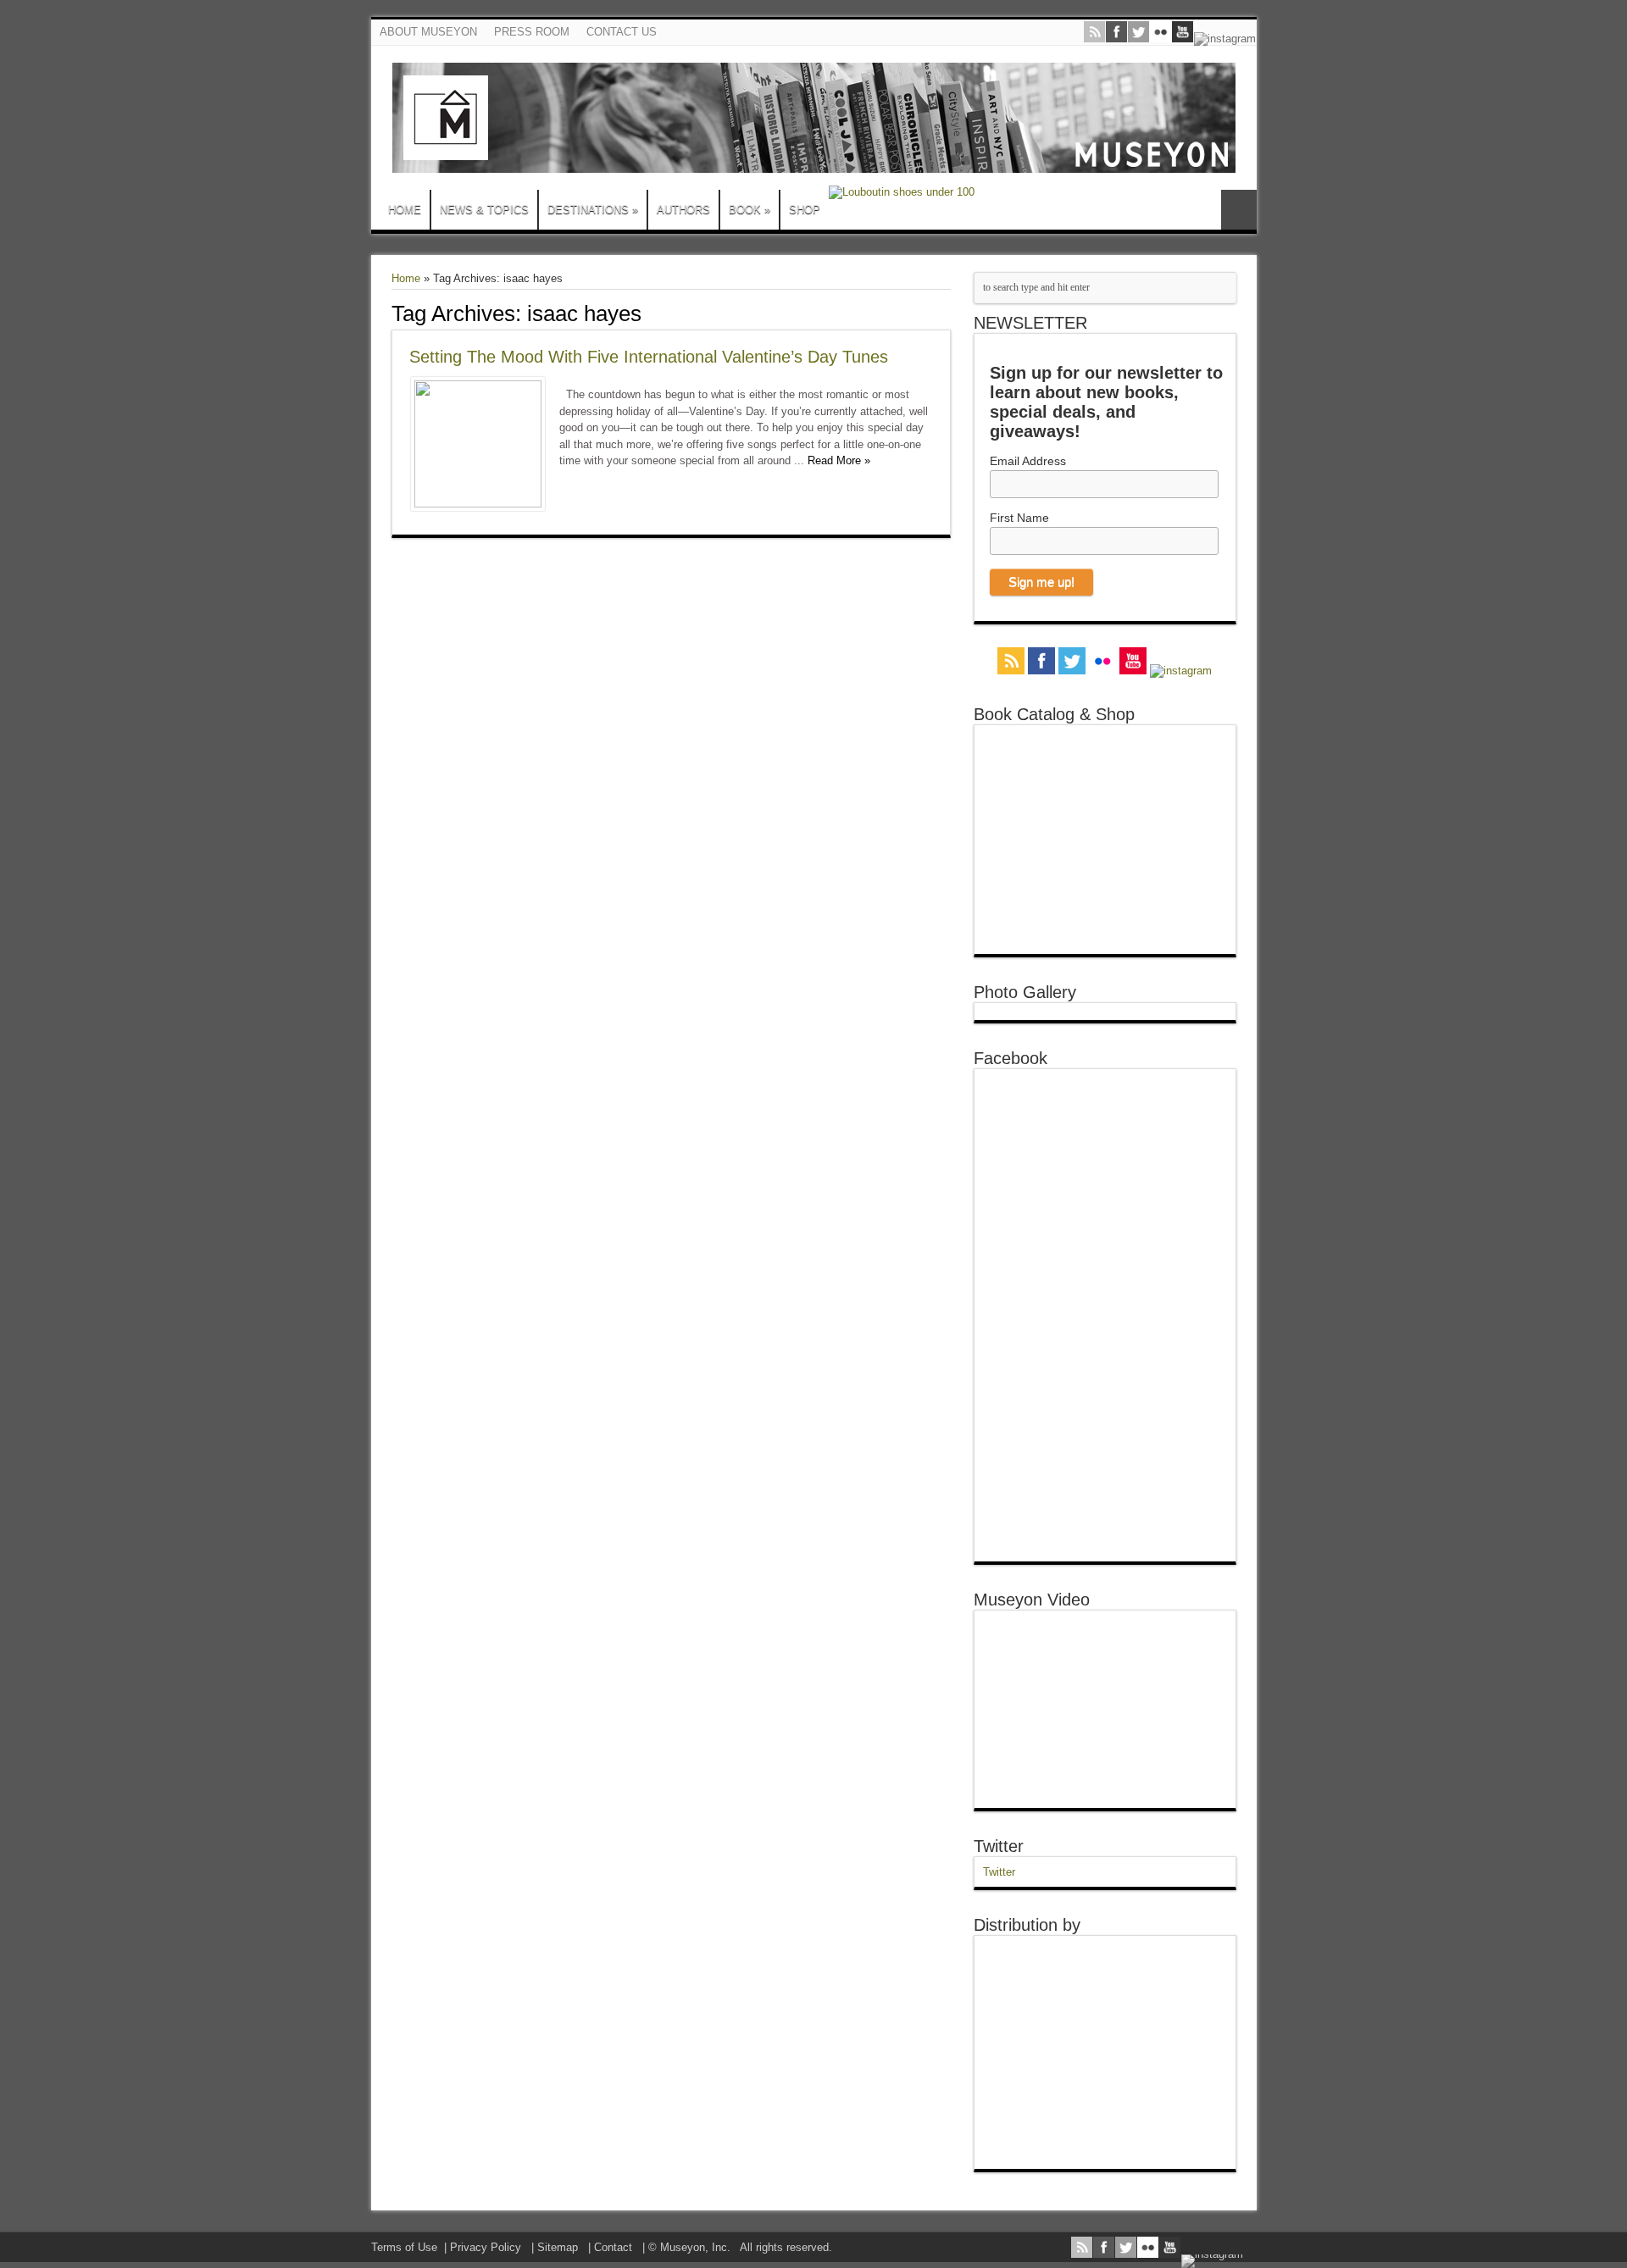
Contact (613, 2247)
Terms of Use (404, 2247)
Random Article (1239, 210)
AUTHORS (683, 210)
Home (406, 278)
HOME (405, 210)
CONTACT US (622, 32)
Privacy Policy (486, 2247)
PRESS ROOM (532, 32)
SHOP (805, 210)
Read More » (839, 460)
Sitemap (558, 2247)
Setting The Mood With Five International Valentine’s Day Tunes (649, 357)
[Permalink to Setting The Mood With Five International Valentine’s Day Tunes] (478, 504)
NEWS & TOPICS (484, 210)
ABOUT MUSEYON (428, 32)
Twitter (999, 1846)
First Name (1019, 518)
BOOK (750, 210)
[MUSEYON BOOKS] (814, 160)
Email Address (1028, 461)
